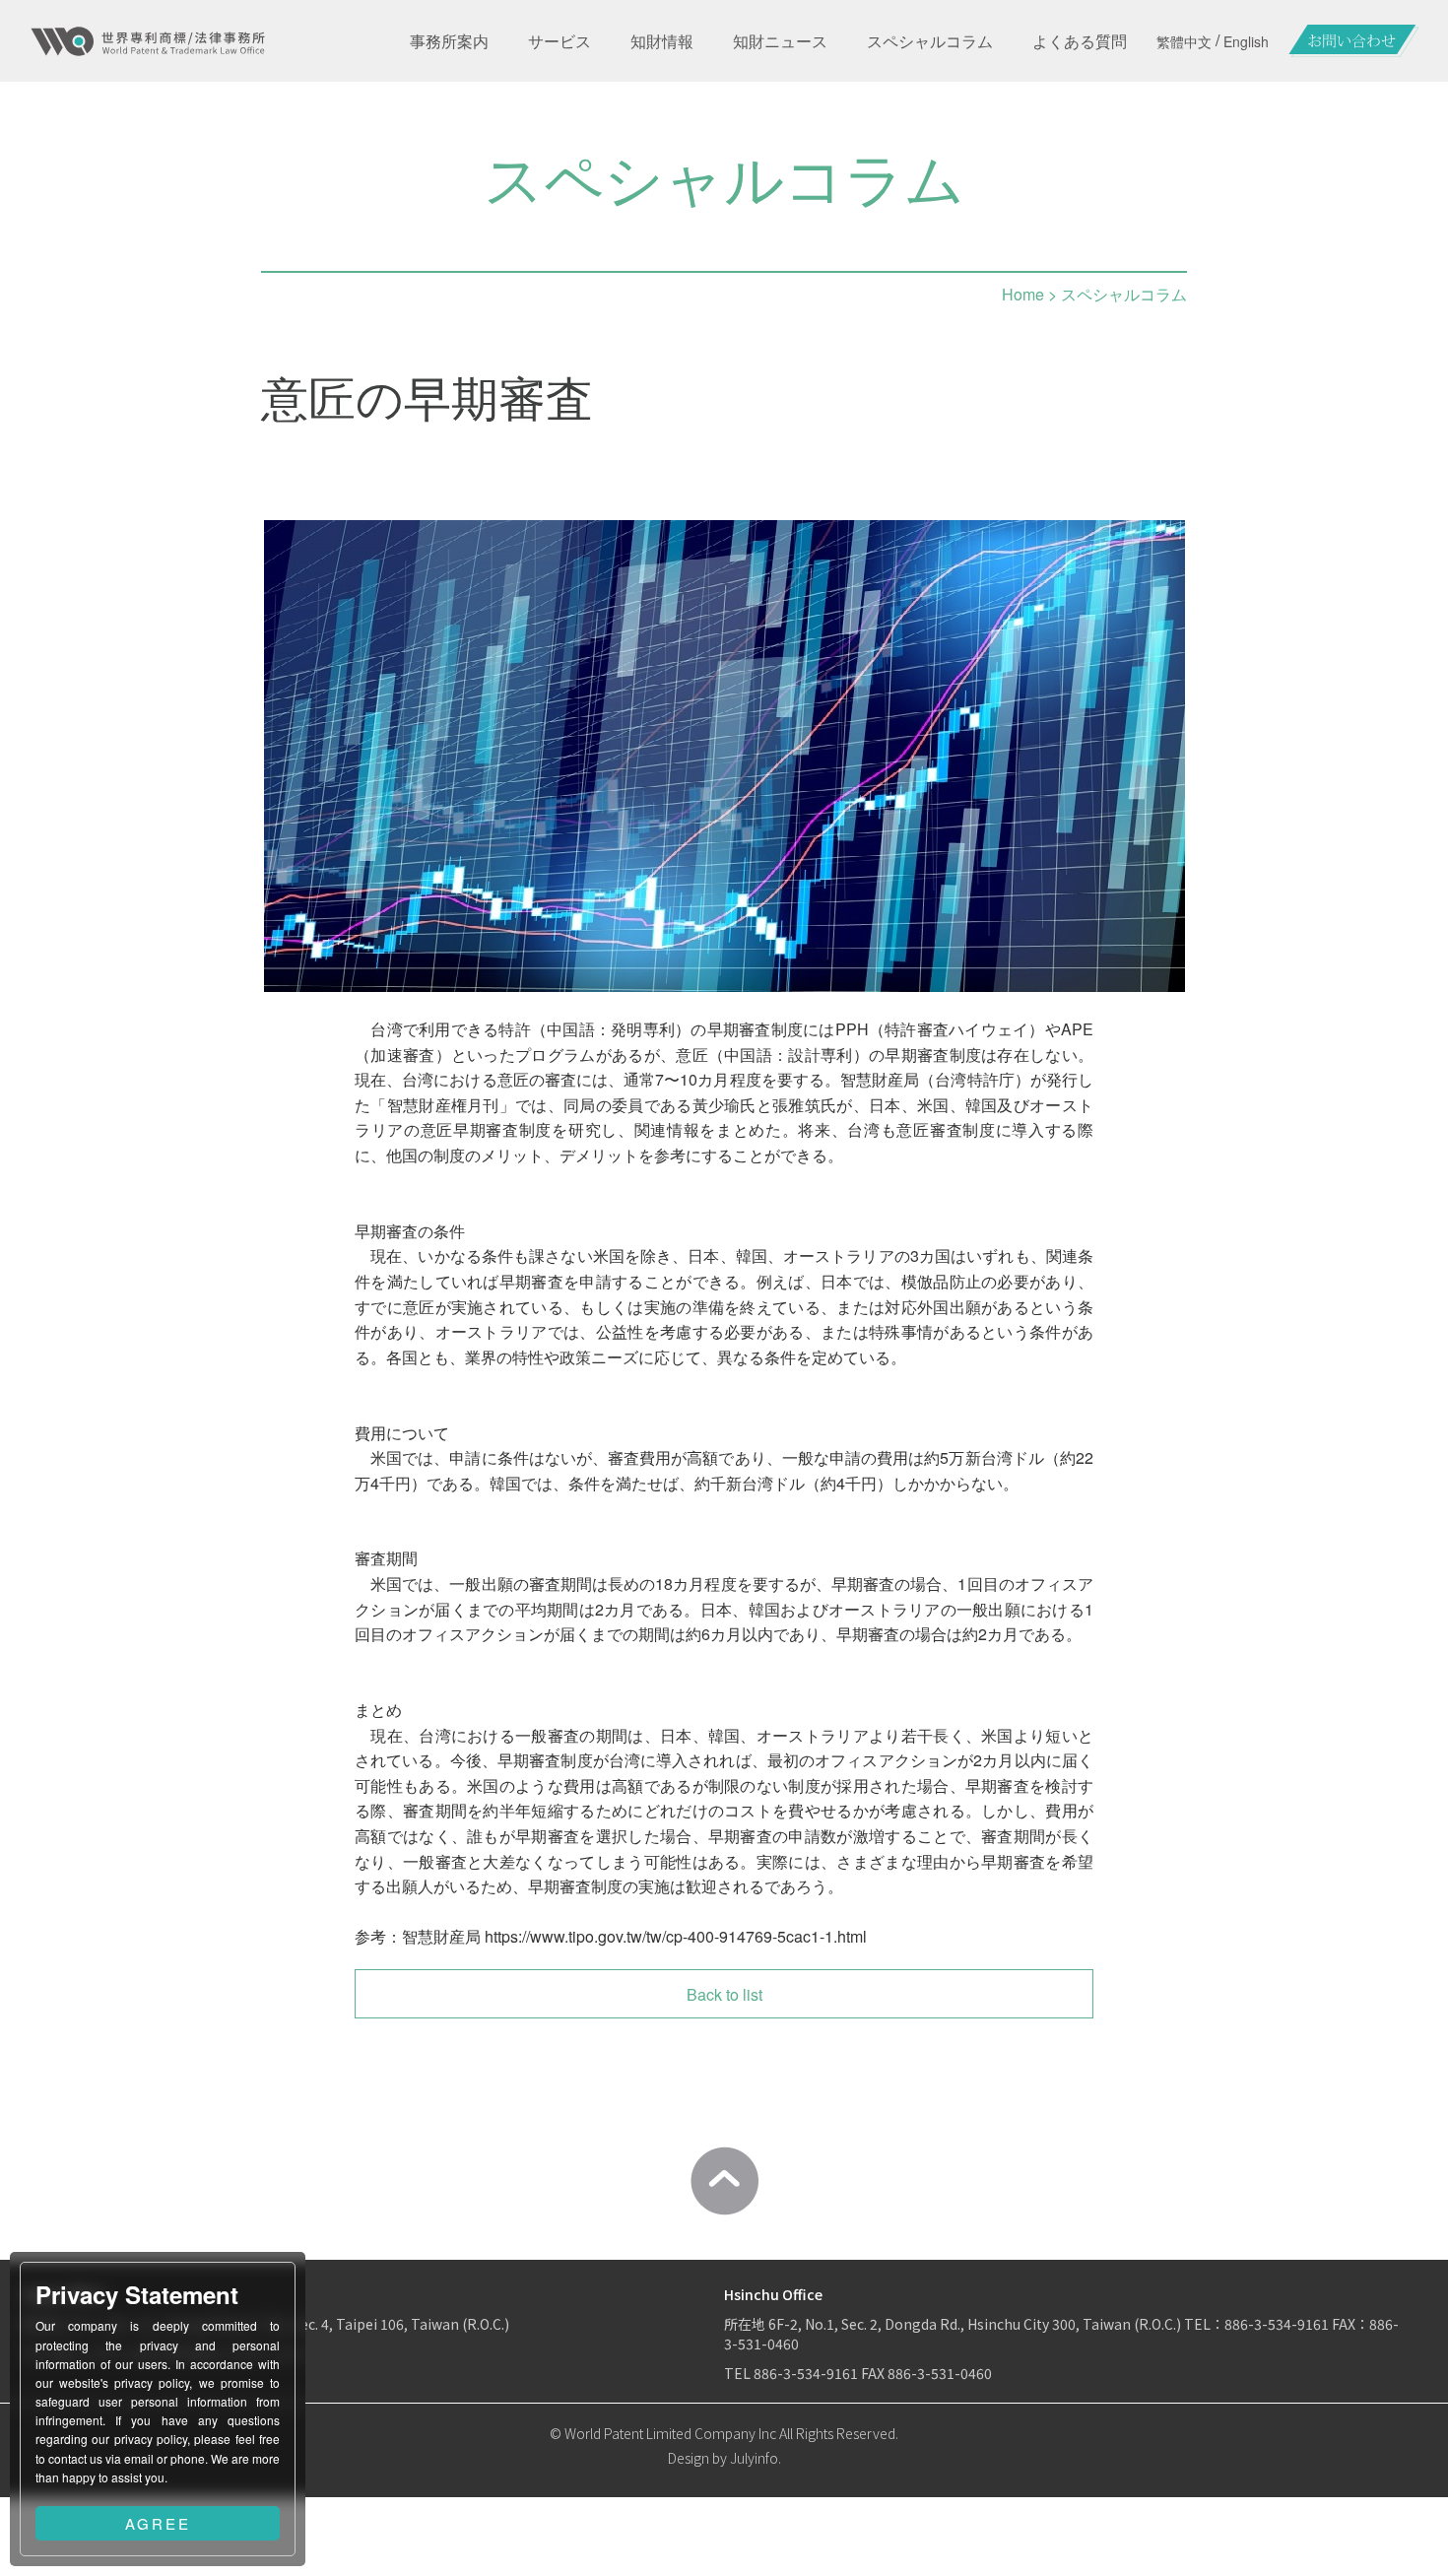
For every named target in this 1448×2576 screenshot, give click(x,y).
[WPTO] (148, 41)
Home (1023, 294)
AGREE (158, 2523)
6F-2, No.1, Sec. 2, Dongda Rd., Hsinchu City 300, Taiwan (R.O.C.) (976, 2324)
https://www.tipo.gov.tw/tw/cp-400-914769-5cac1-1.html (676, 1936)
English (1246, 41)
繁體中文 (1184, 41)
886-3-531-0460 (940, 2373)
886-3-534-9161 (1277, 2324)
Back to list (724, 1994)
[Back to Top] (724, 2181)
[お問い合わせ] (1353, 41)
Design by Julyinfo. (724, 2458)
